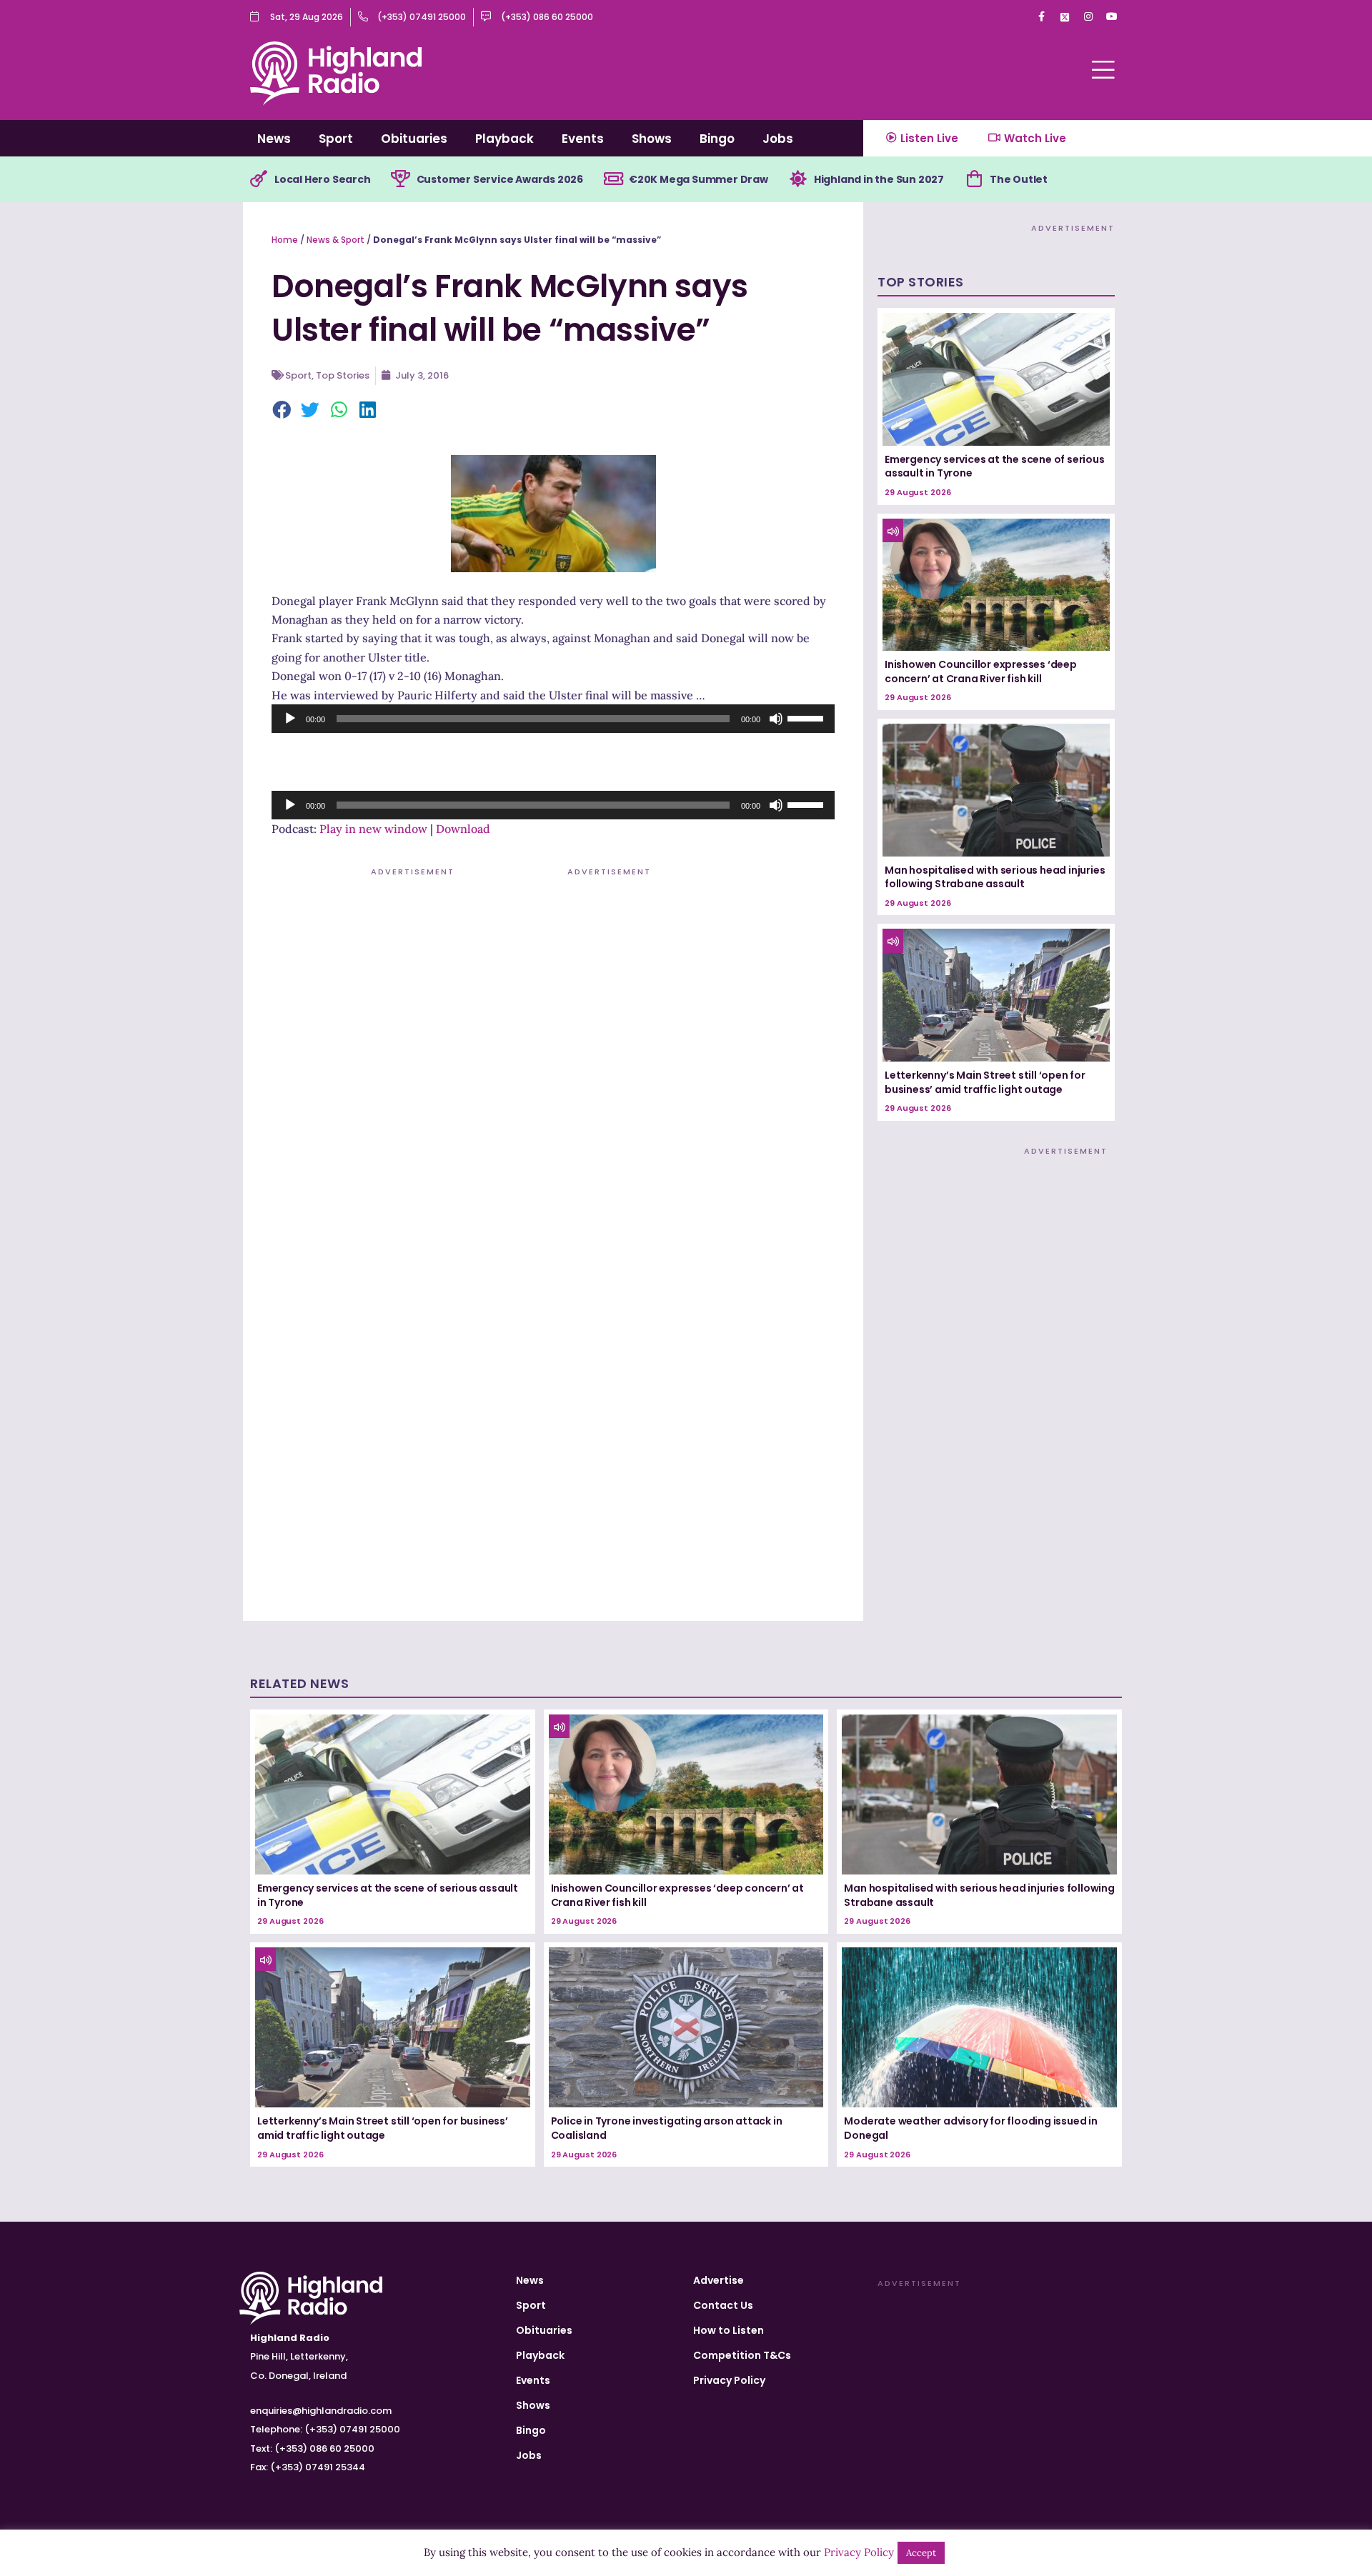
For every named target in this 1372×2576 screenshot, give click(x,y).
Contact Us (723, 2305)
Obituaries (414, 139)
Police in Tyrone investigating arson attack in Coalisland (667, 2128)
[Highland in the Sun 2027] (798, 179)
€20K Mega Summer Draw (699, 179)
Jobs (778, 139)
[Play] (290, 719)
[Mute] (776, 719)
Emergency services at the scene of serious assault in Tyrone (995, 466)
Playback (504, 139)
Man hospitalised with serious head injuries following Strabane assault (995, 877)
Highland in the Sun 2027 (879, 179)
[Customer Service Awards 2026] (401, 179)
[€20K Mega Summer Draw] (613, 179)
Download (463, 829)
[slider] (807, 717)
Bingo (717, 139)
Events (583, 139)
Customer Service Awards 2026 (500, 179)
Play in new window (373, 829)
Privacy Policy (729, 2380)
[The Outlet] (974, 179)
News (274, 139)
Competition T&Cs (742, 2355)
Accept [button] (921, 2553)
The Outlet (1019, 179)
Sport (336, 139)
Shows (652, 139)
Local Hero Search (323, 179)
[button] (282, 411)
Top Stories (343, 375)
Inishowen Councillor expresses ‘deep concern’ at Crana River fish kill (981, 672)
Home (285, 240)
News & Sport (335, 240)
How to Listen (729, 2330)
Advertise (719, 2280)
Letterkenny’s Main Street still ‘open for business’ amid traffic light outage (985, 1082)
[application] (553, 719)
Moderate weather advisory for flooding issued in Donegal (970, 2128)
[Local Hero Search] (259, 179)
